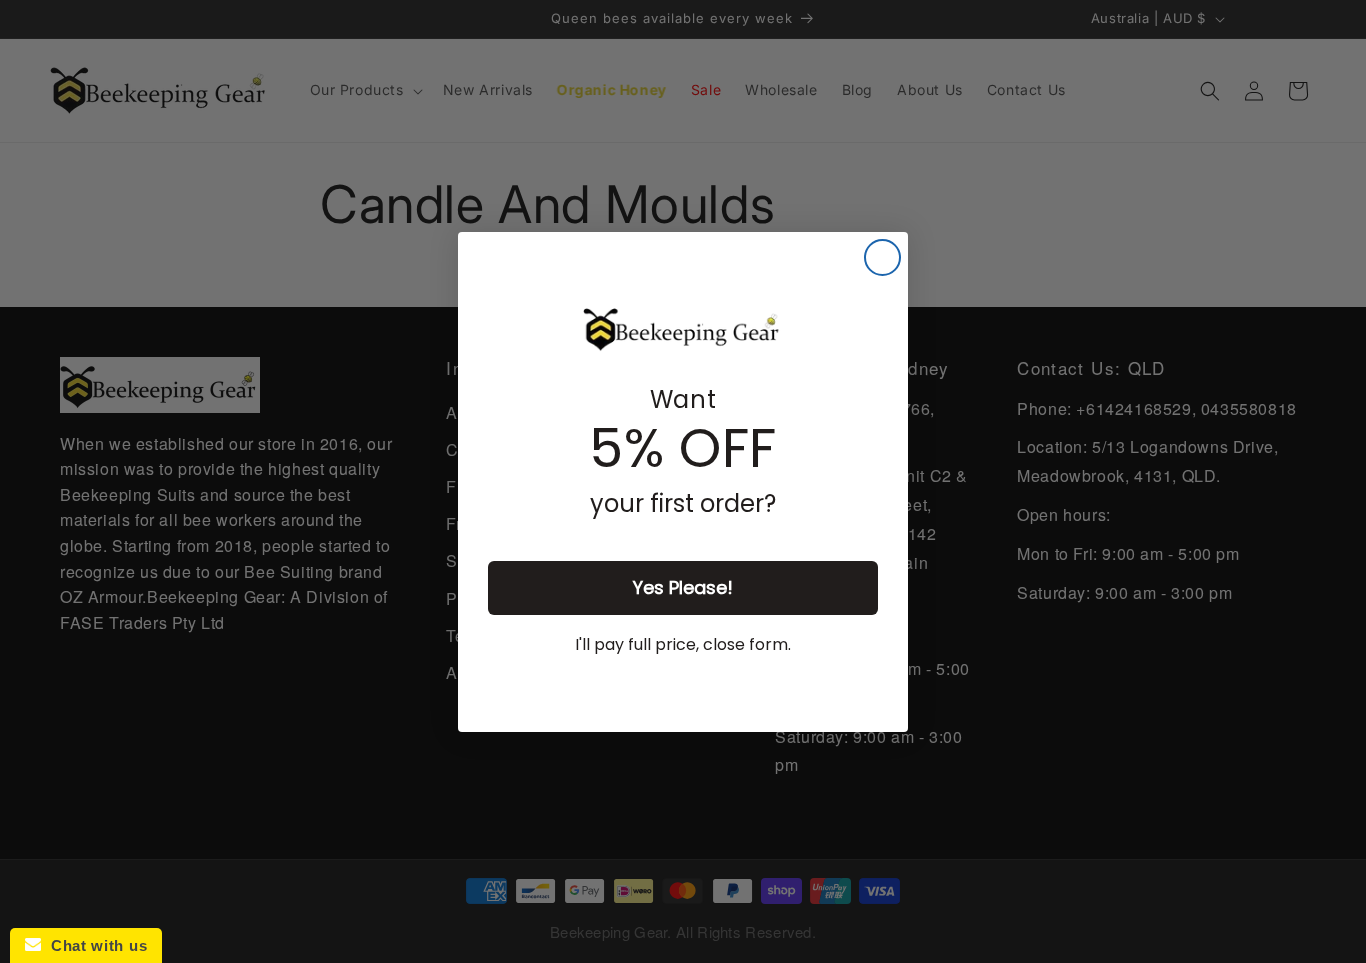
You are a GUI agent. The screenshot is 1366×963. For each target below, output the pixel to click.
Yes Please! (683, 587)
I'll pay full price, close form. (683, 644)
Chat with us (94, 945)
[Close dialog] (882, 257)
